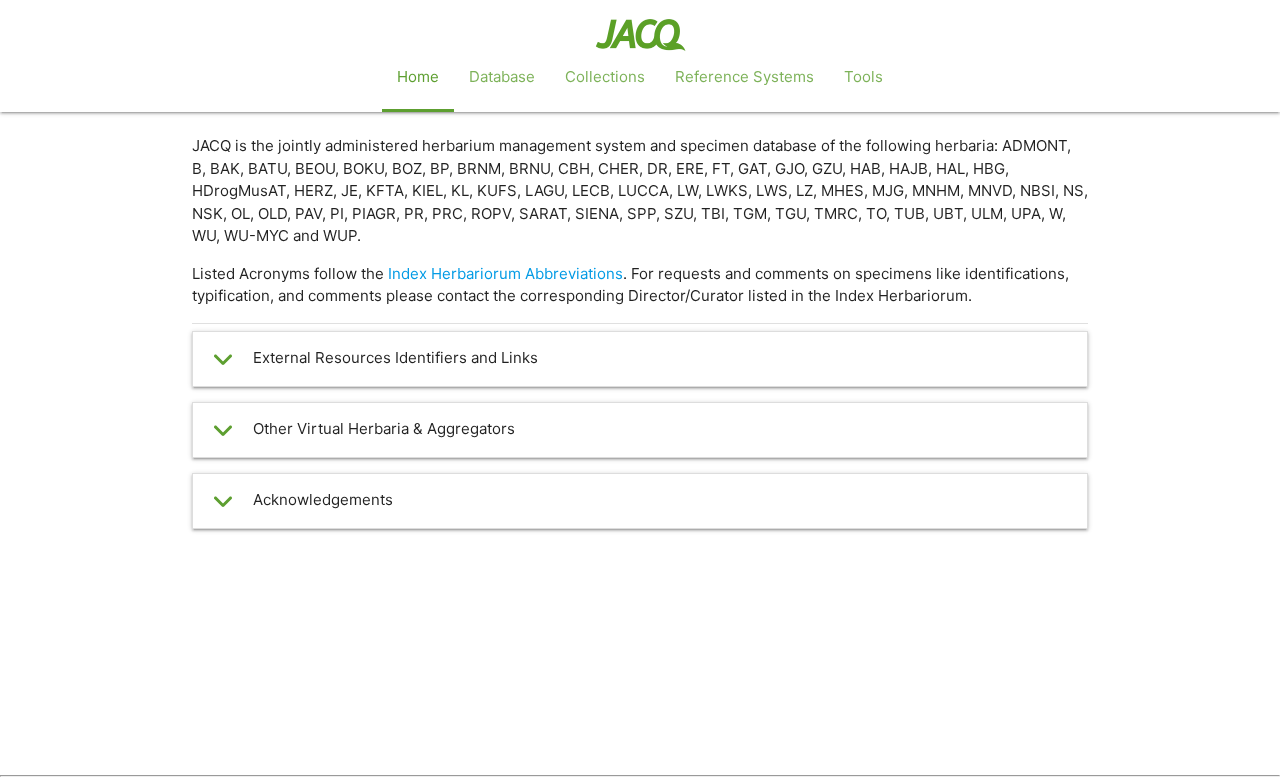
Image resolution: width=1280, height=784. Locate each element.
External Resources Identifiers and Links (395, 357)
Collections (605, 76)
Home (418, 76)
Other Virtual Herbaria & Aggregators (384, 428)
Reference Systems (744, 76)
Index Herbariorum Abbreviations (505, 273)
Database (502, 76)
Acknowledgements (323, 499)
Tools (863, 76)
